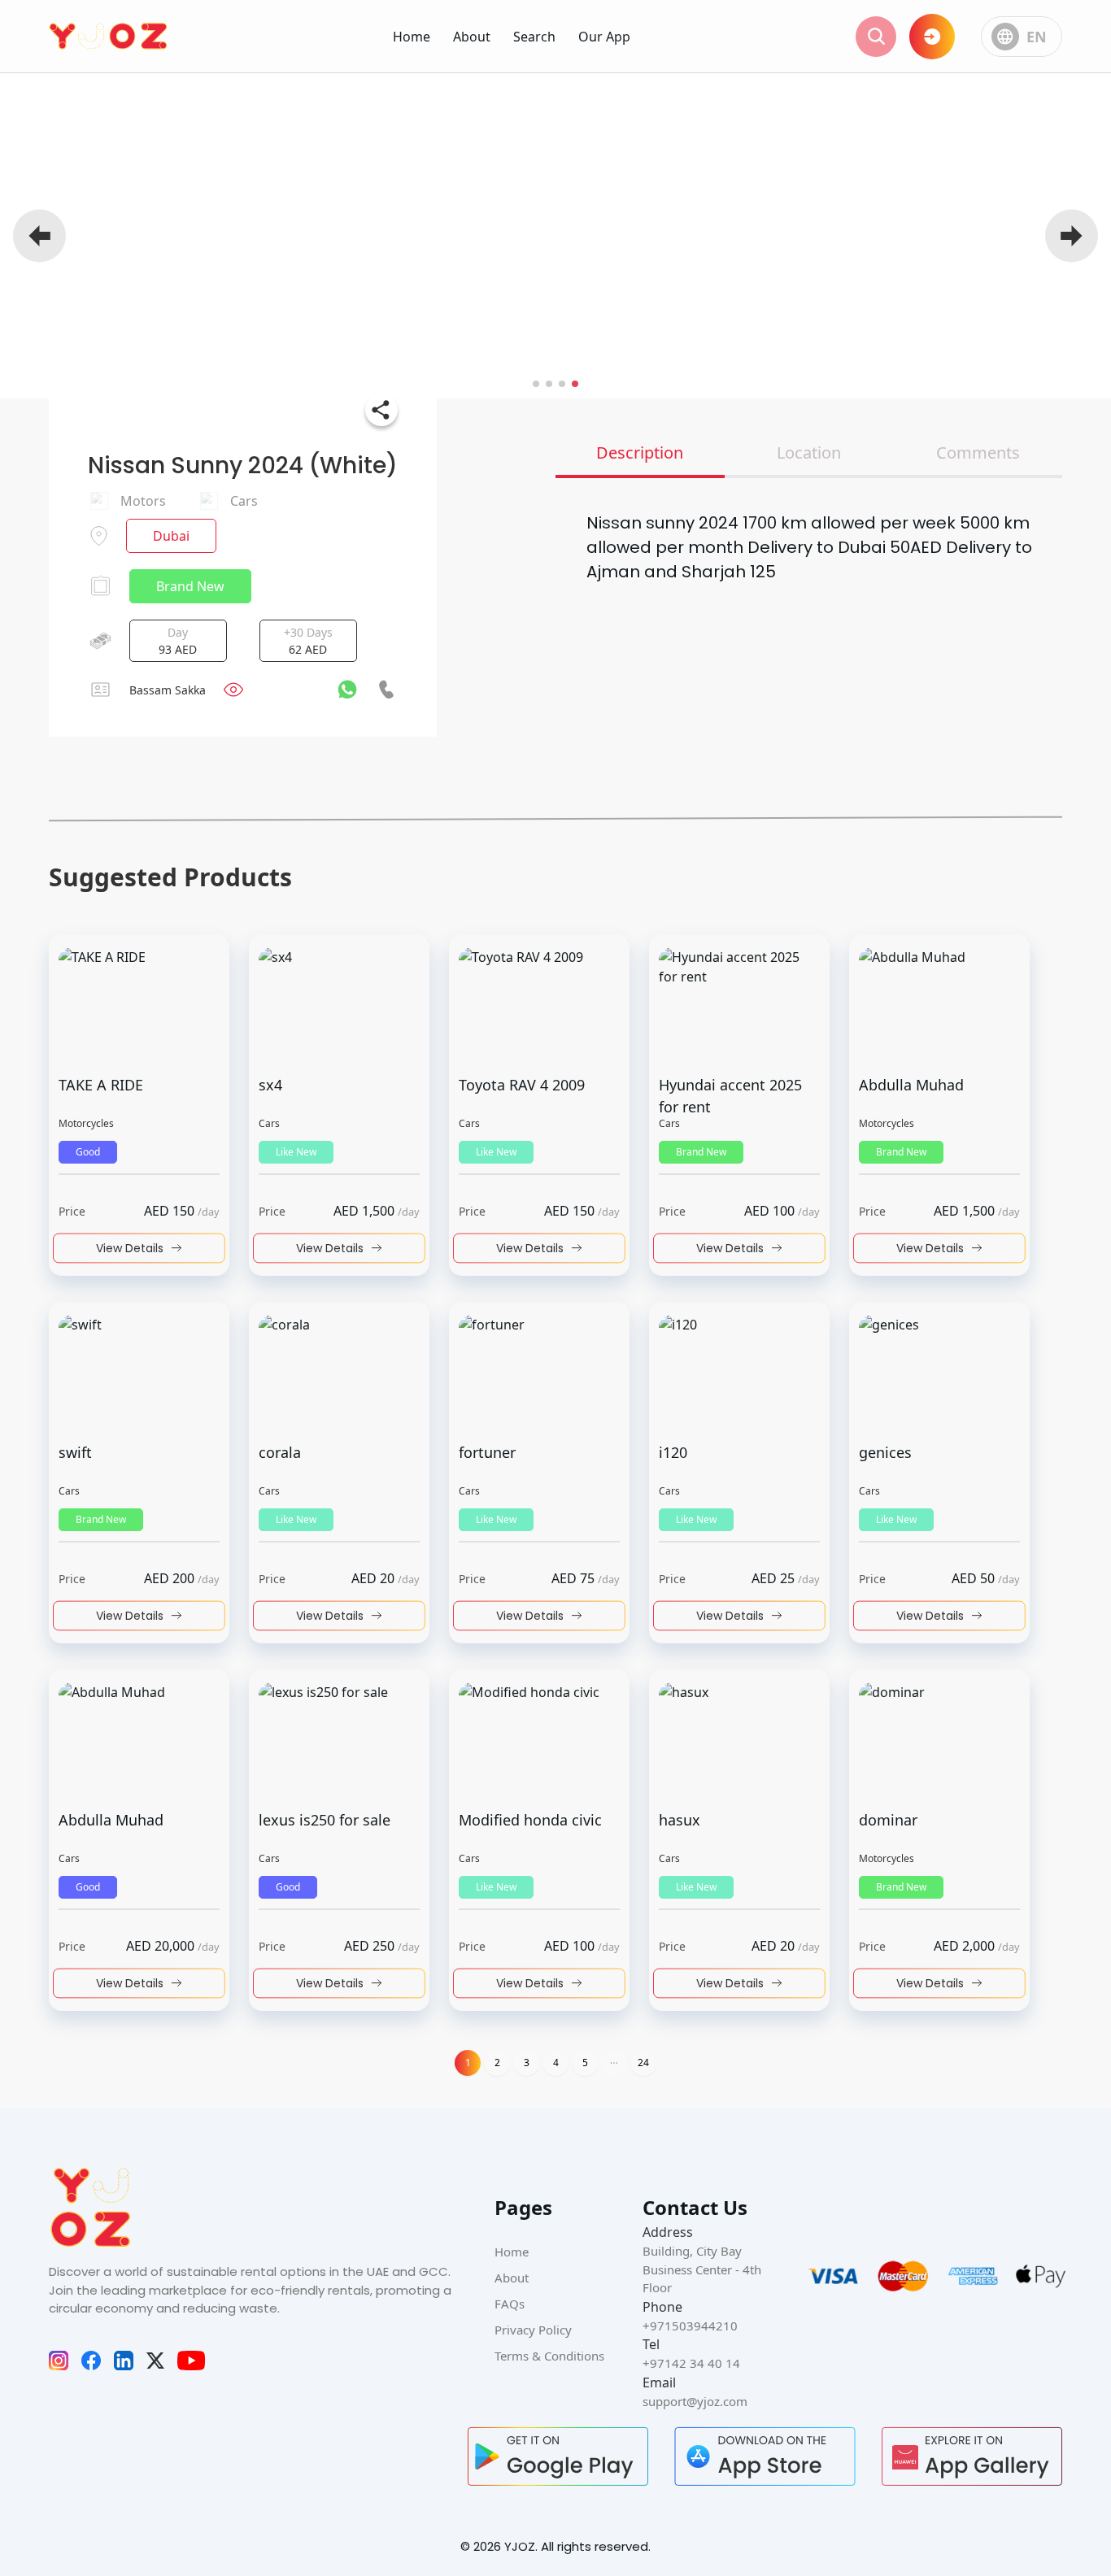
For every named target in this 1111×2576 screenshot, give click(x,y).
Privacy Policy (533, 2330)
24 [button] (643, 2063)
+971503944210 (690, 2326)
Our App (604, 37)
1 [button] (468, 2063)
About (472, 37)
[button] (614, 2063)
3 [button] (527, 2063)
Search (534, 37)
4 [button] (556, 2063)
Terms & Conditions (549, 2356)
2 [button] (497, 2063)
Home (412, 37)
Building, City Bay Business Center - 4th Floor (702, 2269)
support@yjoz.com (695, 2401)
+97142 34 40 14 (691, 2363)
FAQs (510, 2304)
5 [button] (585, 2063)
